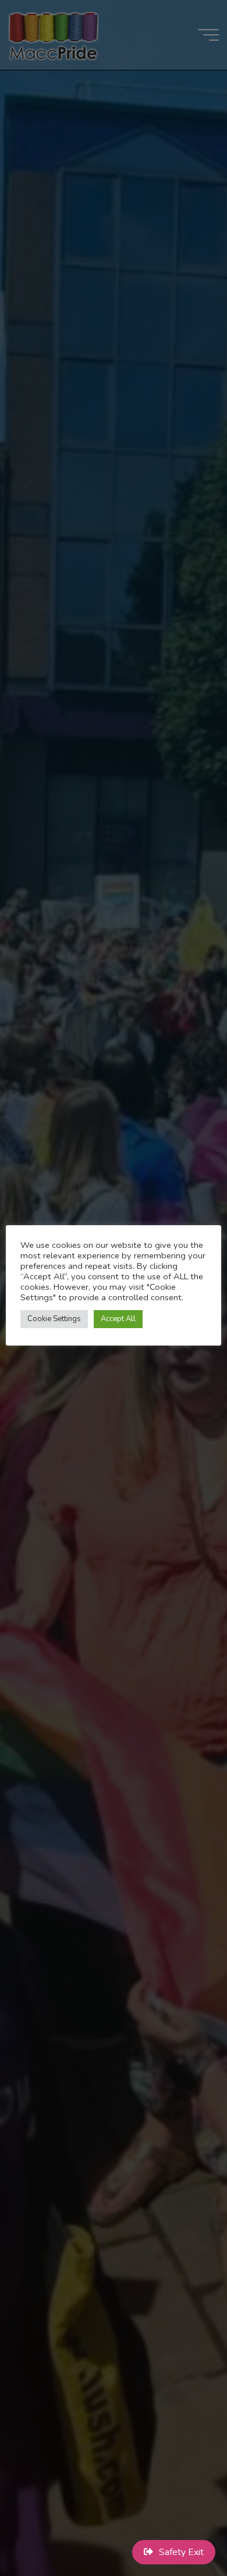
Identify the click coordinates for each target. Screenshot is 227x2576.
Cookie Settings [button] (54, 1319)
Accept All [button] (118, 1319)
